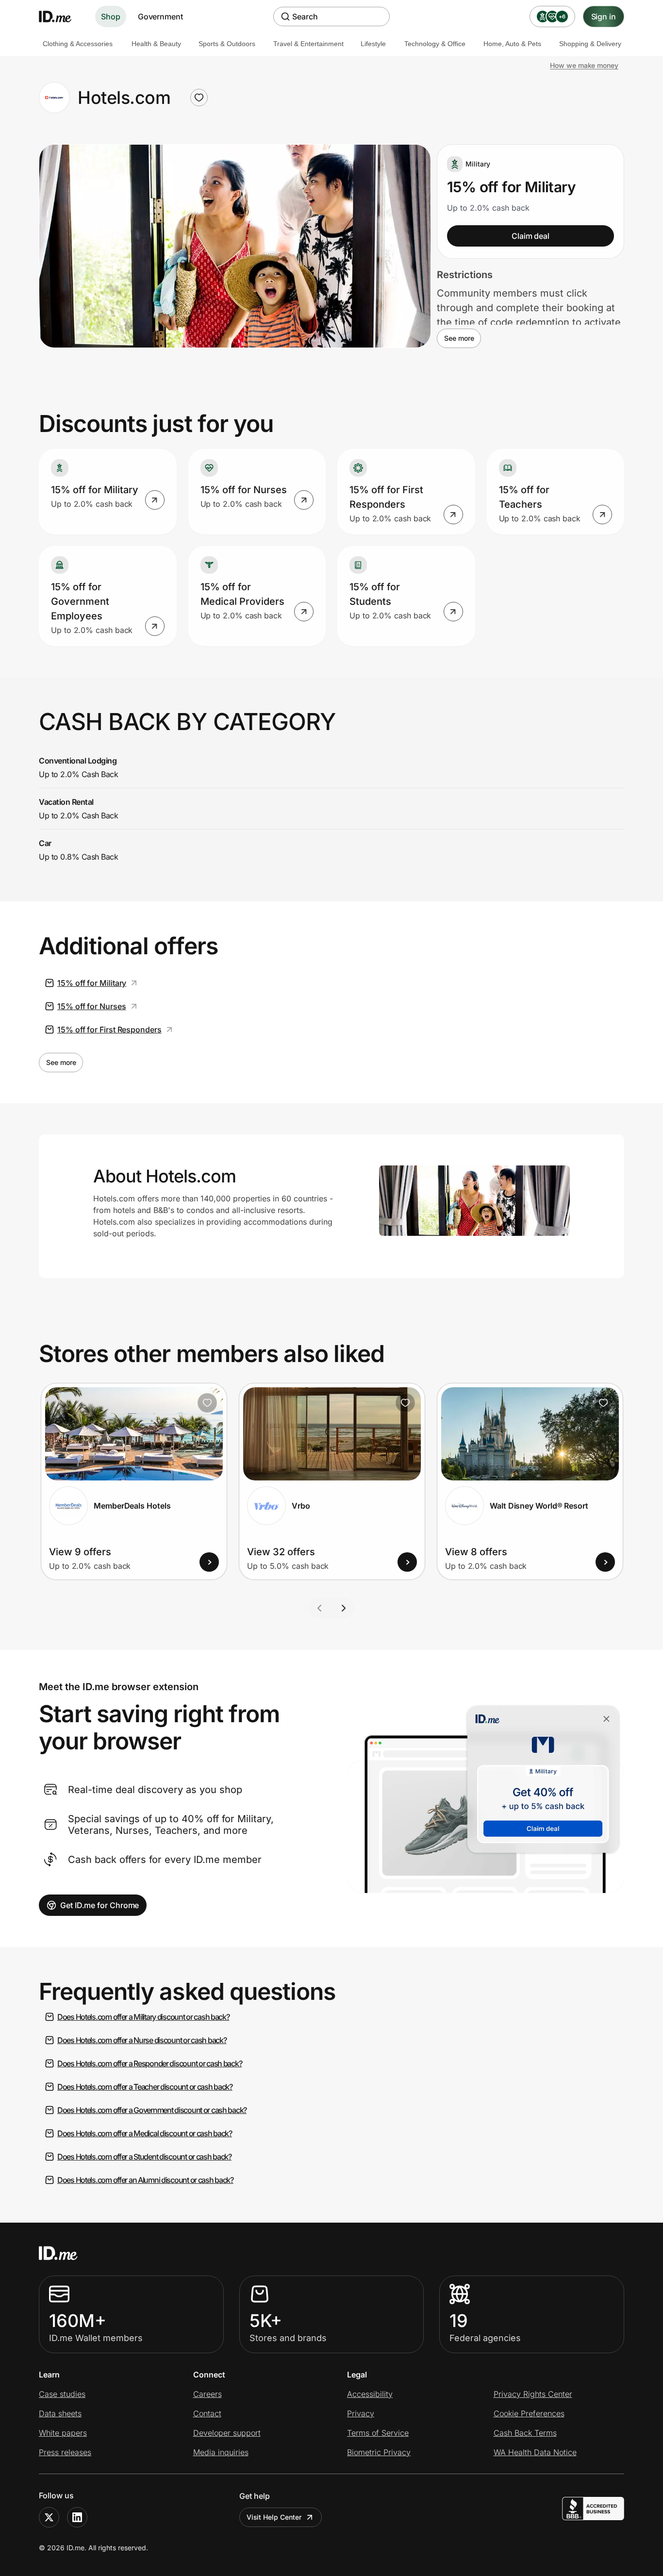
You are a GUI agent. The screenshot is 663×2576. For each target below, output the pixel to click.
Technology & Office (435, 44)
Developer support (227, 2433)
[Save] (207, 1403)
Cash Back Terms (525, 2433)
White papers (63, 2433)
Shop (111, 17)
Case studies (62, 2394)
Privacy (361, 2413)
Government (160, 17)
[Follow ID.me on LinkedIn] (77, 2517)
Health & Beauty (156, 44)
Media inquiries (221, 2452)
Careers (207, 2394)
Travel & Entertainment (308, 44)
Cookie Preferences (529, 2413)
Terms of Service (378, 2433)
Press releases (65, 2452)
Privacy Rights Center (533, 2394)
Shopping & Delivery (590, 44)
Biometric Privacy (379, 2452)
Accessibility (370, 2394)
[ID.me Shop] (61, 17)
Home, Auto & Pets (512, 44)
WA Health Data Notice (535, 2452)
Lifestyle (373, 44)
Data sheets (60, 2413)
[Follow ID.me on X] (49, 2517)
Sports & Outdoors (227, 44)
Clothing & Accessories (78, 44)
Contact (207, 2413)
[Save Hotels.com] (199, 98)
